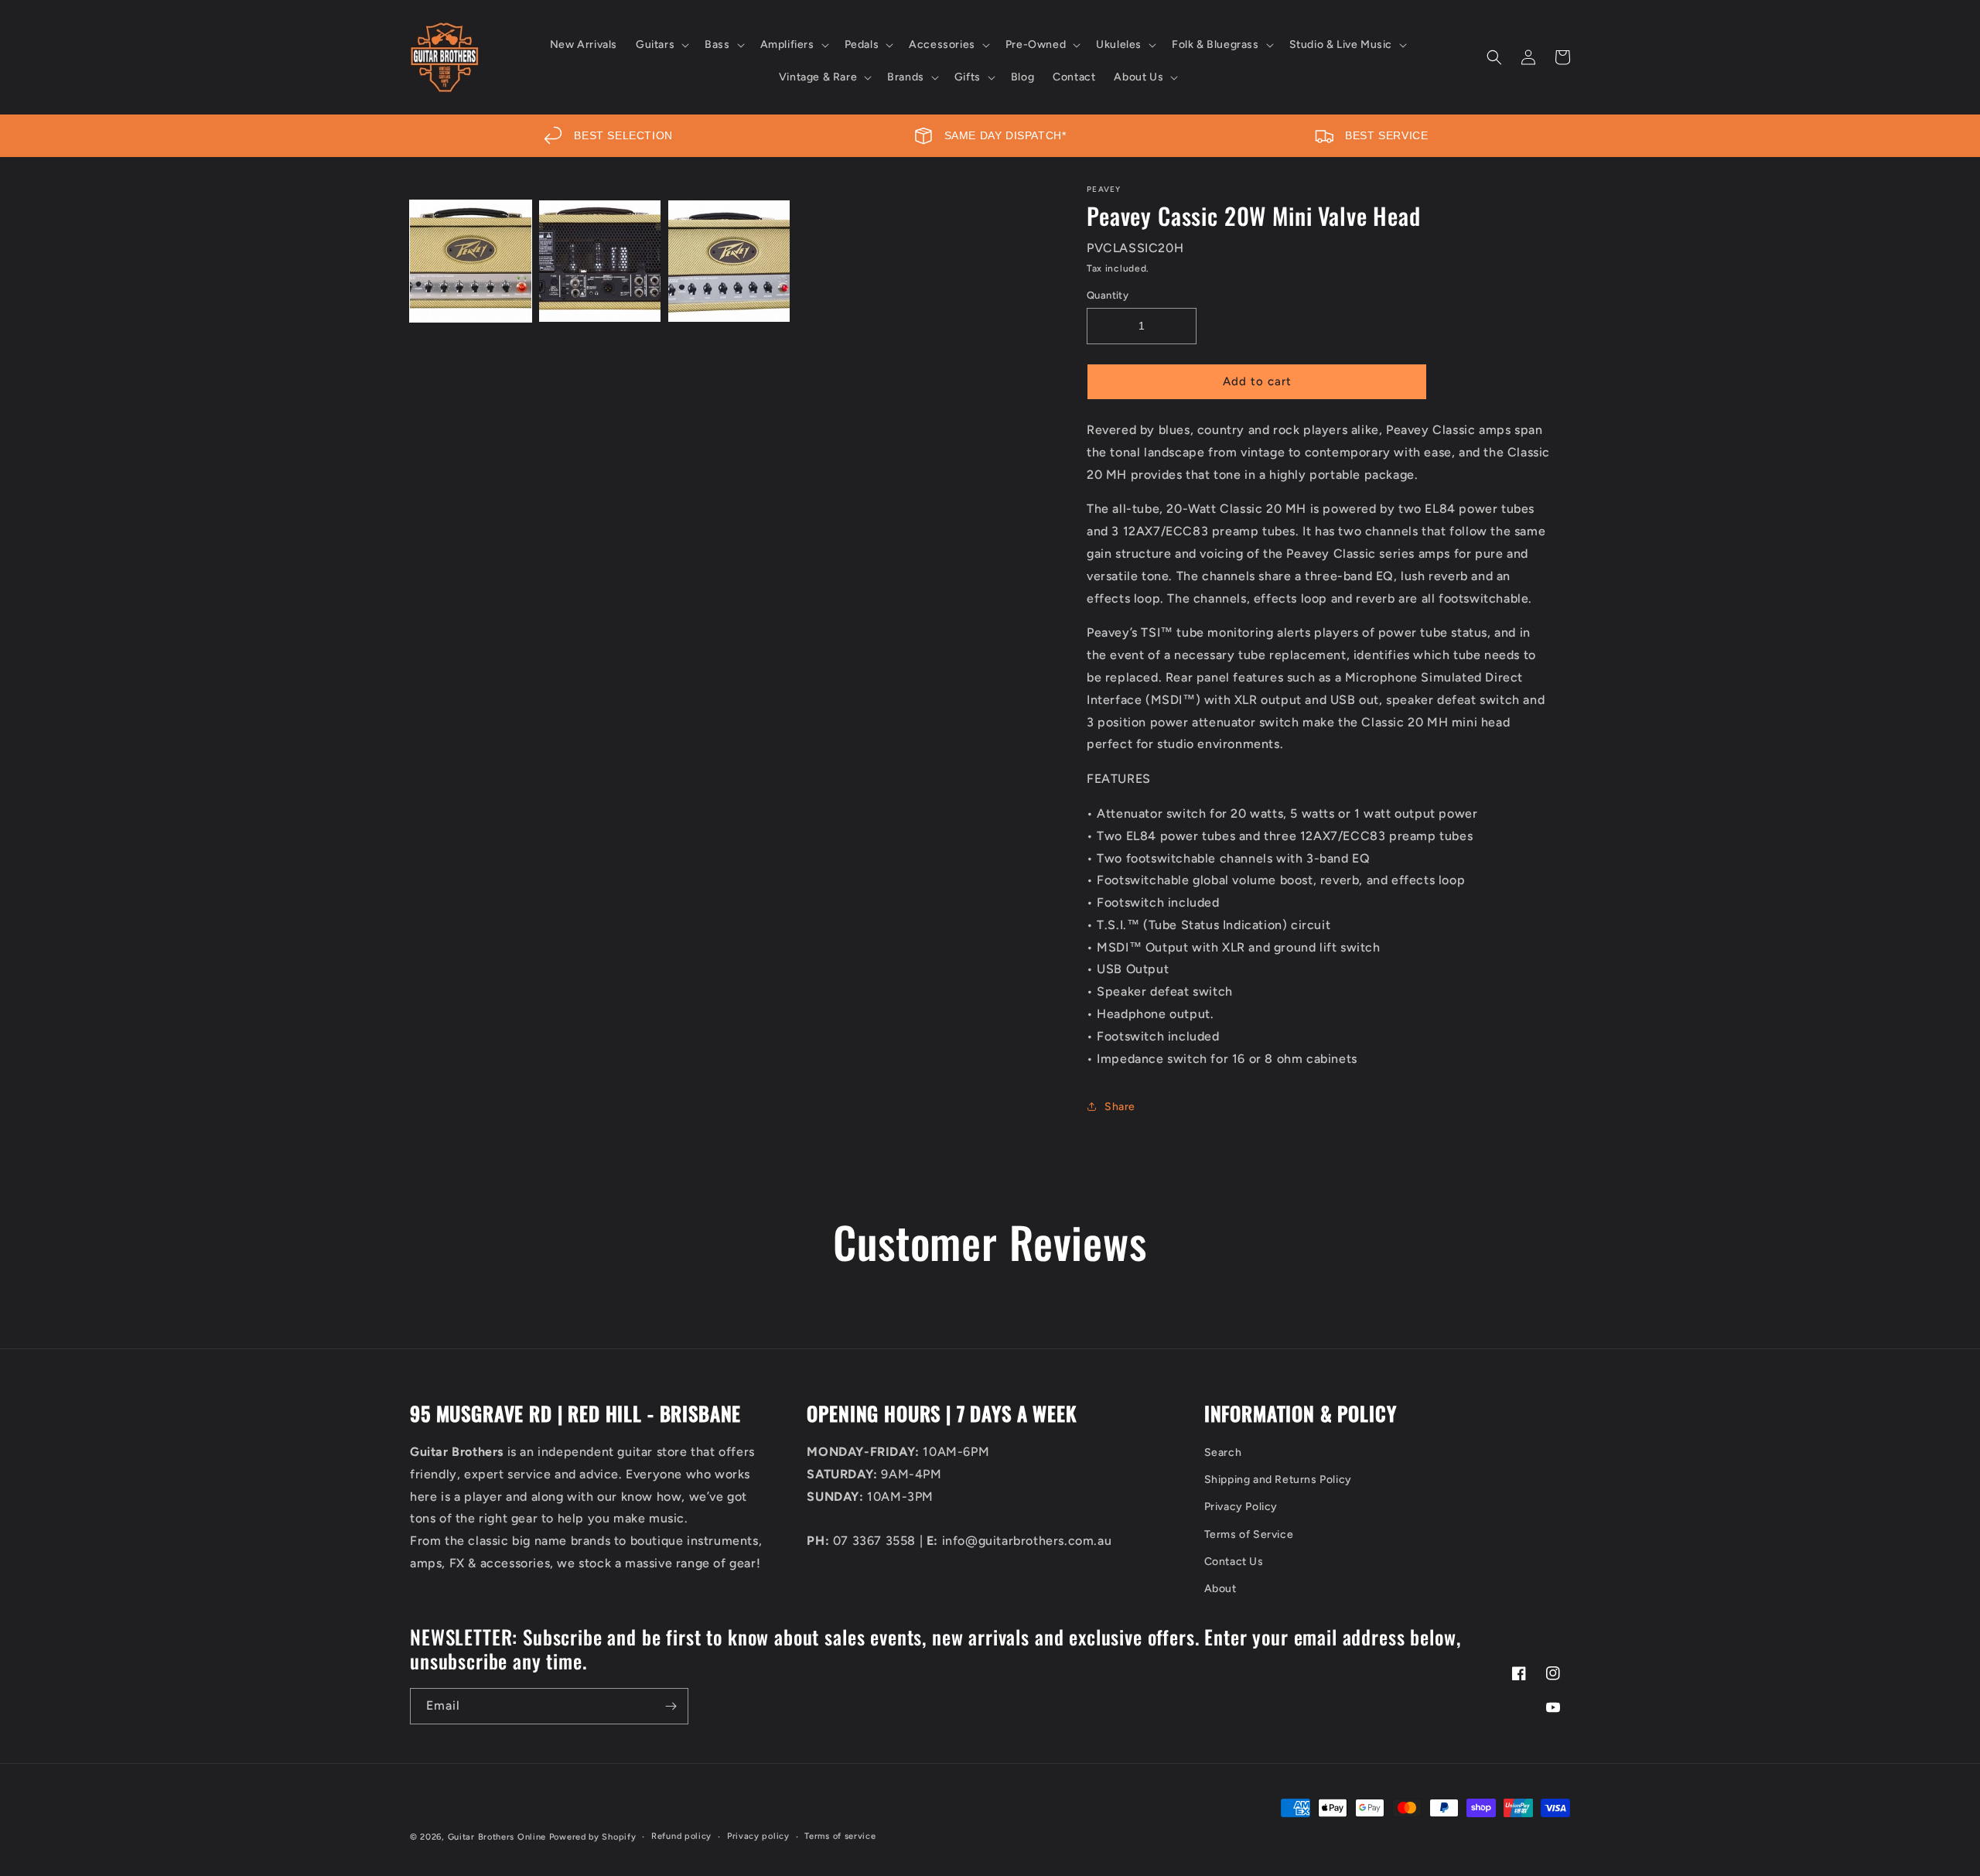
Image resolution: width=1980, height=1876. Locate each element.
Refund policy (681, 1836)
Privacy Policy (1241, 1507)
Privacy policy (758, 1836)
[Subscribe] (671, 1706)
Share (1120, 1107)
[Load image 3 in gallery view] (729, 261)
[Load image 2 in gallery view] (600, 261)
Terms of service (840, 1836)
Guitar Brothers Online (497, 1837)
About (1220, 1589)
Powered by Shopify (593, 1837)
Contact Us (1234, 1562)
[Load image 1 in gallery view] (471, 261)
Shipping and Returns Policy (1278, 1480)
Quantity (1108, 295)
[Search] (1494, 57)
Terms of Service (1249, 1534)
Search (1223, 1452)
